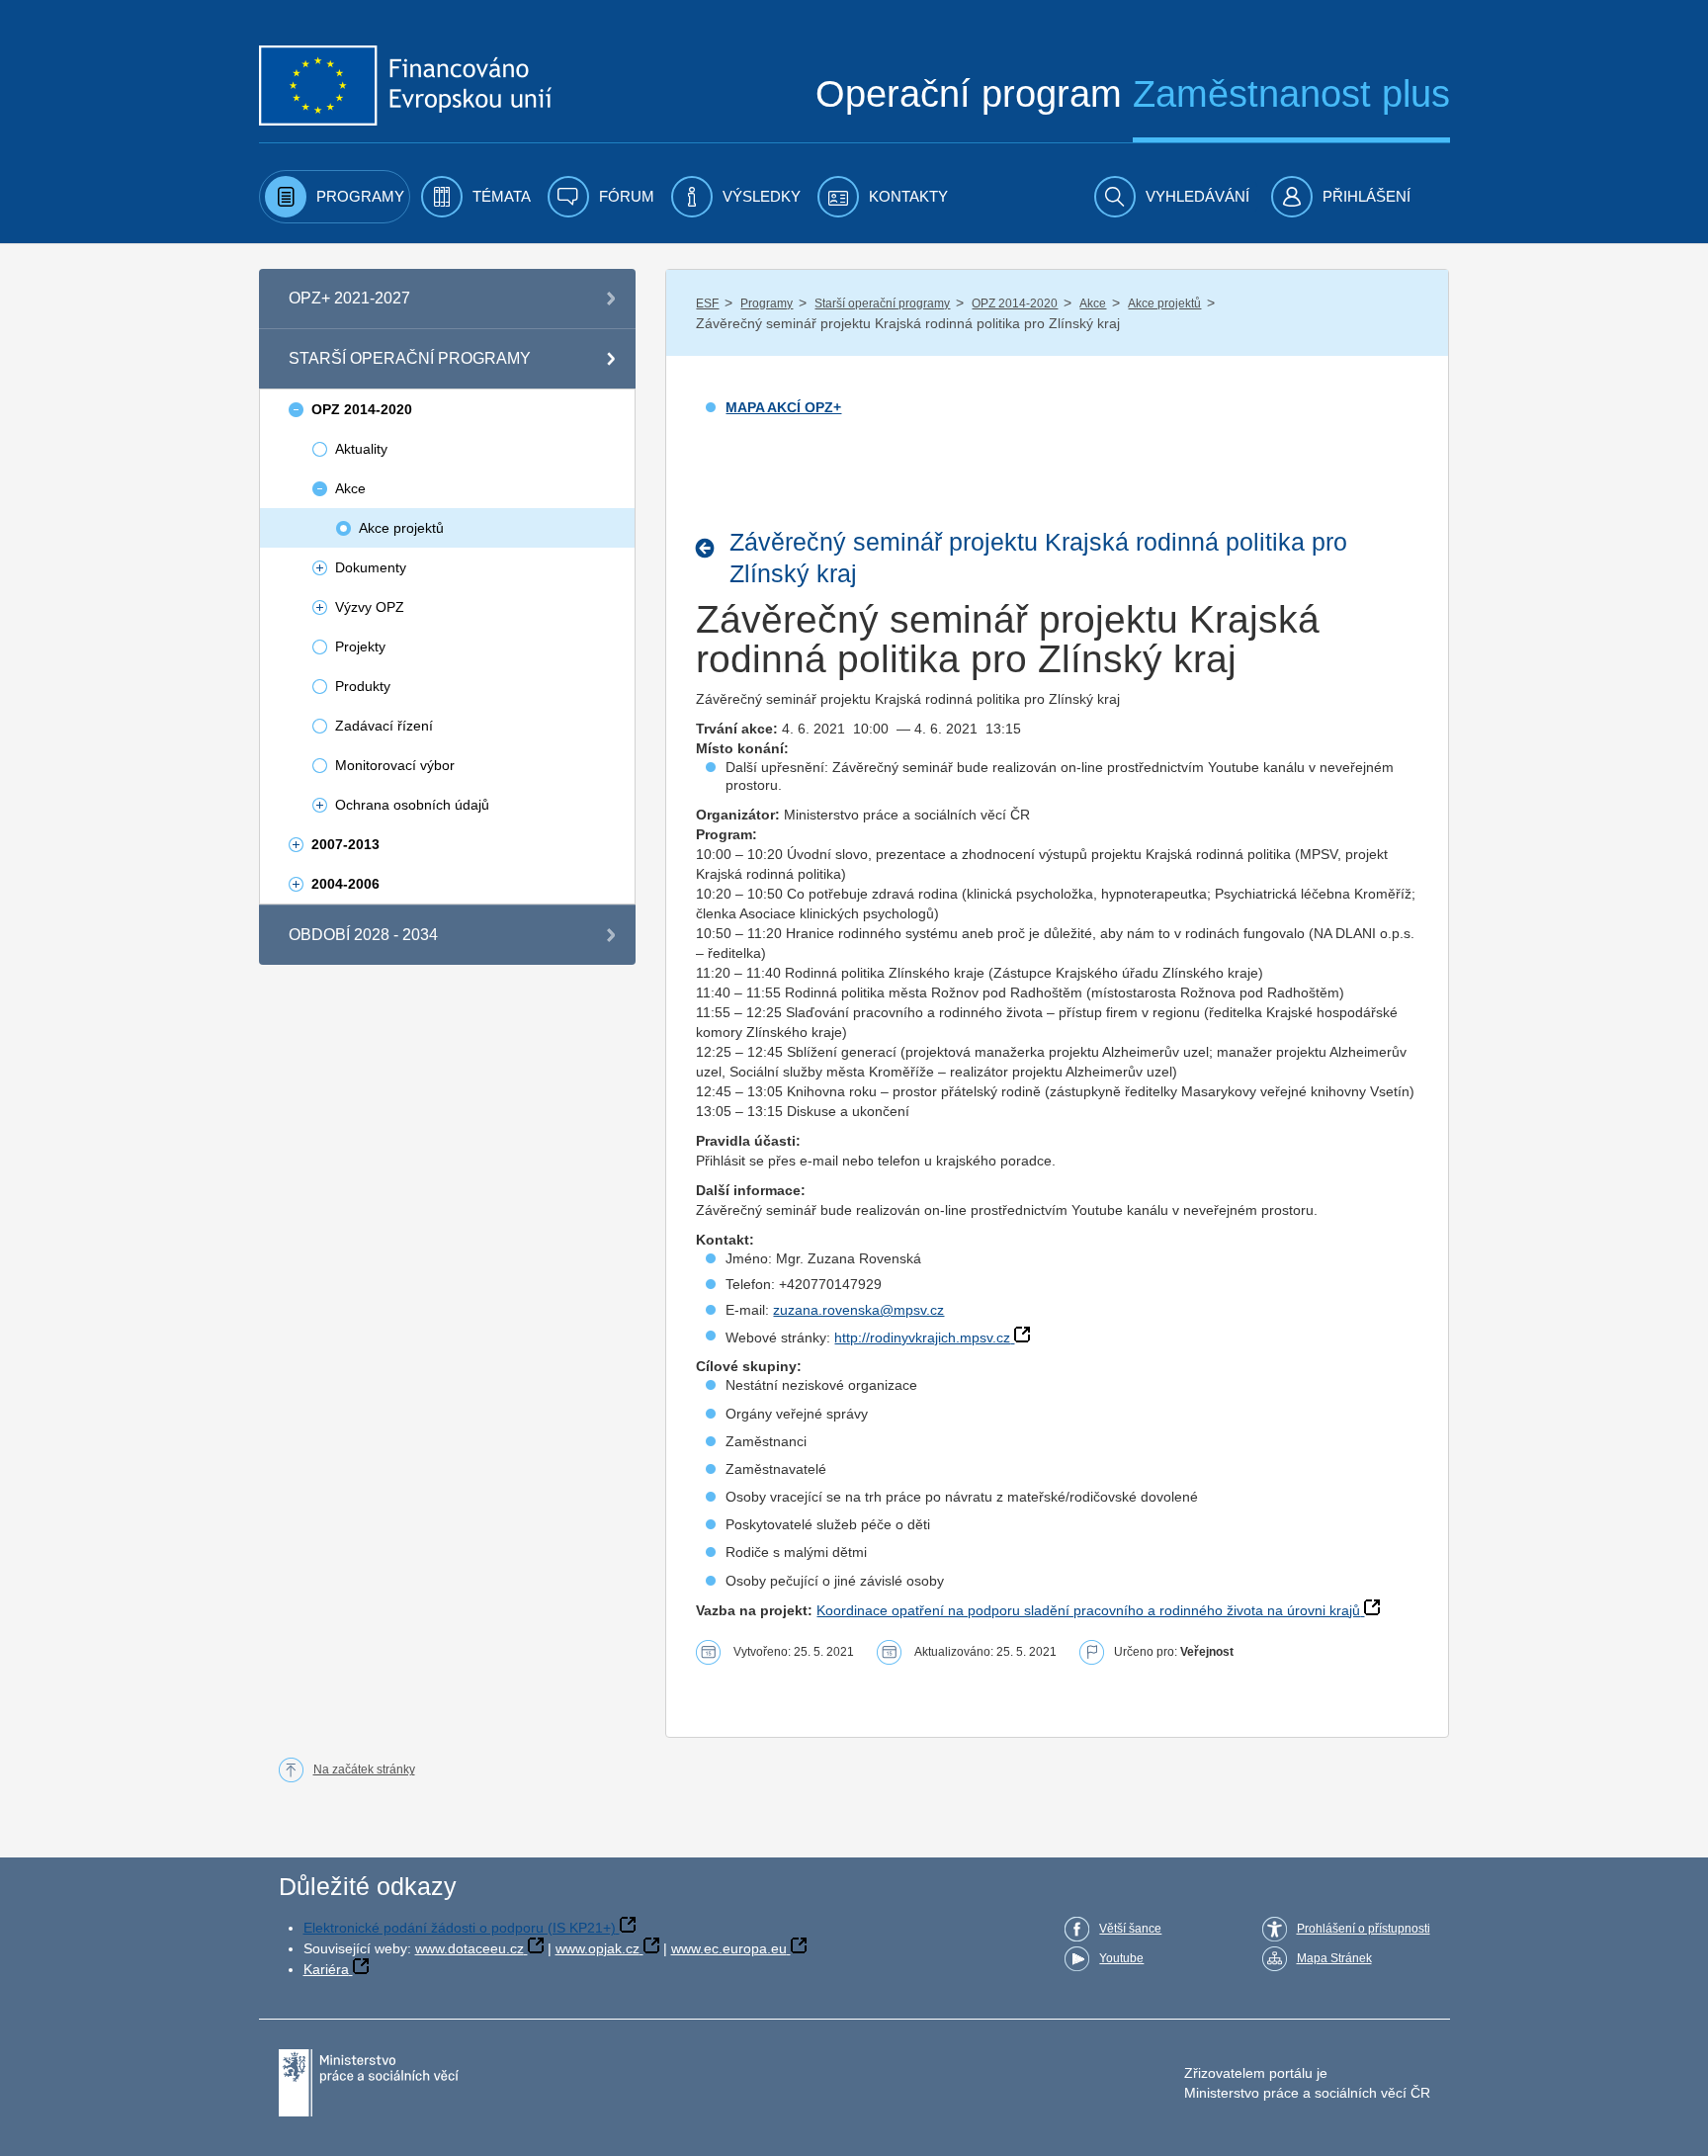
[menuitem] (335, 197)
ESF (707, 303)
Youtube (1121, 1958)
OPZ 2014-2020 (1015, 303)
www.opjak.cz (598, 1948)
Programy (767, 303)
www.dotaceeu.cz (470, 1948)
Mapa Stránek (1334, 1958)
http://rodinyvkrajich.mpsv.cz (922, 1337)
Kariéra (326, 1969)
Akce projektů (1164, 303)
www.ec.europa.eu (729, 1948)
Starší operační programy (882, 303)
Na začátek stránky (364, 1769)
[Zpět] (710, 548)
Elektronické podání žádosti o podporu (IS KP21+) (460, 1928)
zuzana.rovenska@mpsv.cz (858, 1310)
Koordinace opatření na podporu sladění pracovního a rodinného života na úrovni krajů (1088, 1610)
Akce (1093, 303)
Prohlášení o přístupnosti (1364, 1929)
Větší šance (1130, 1929)
